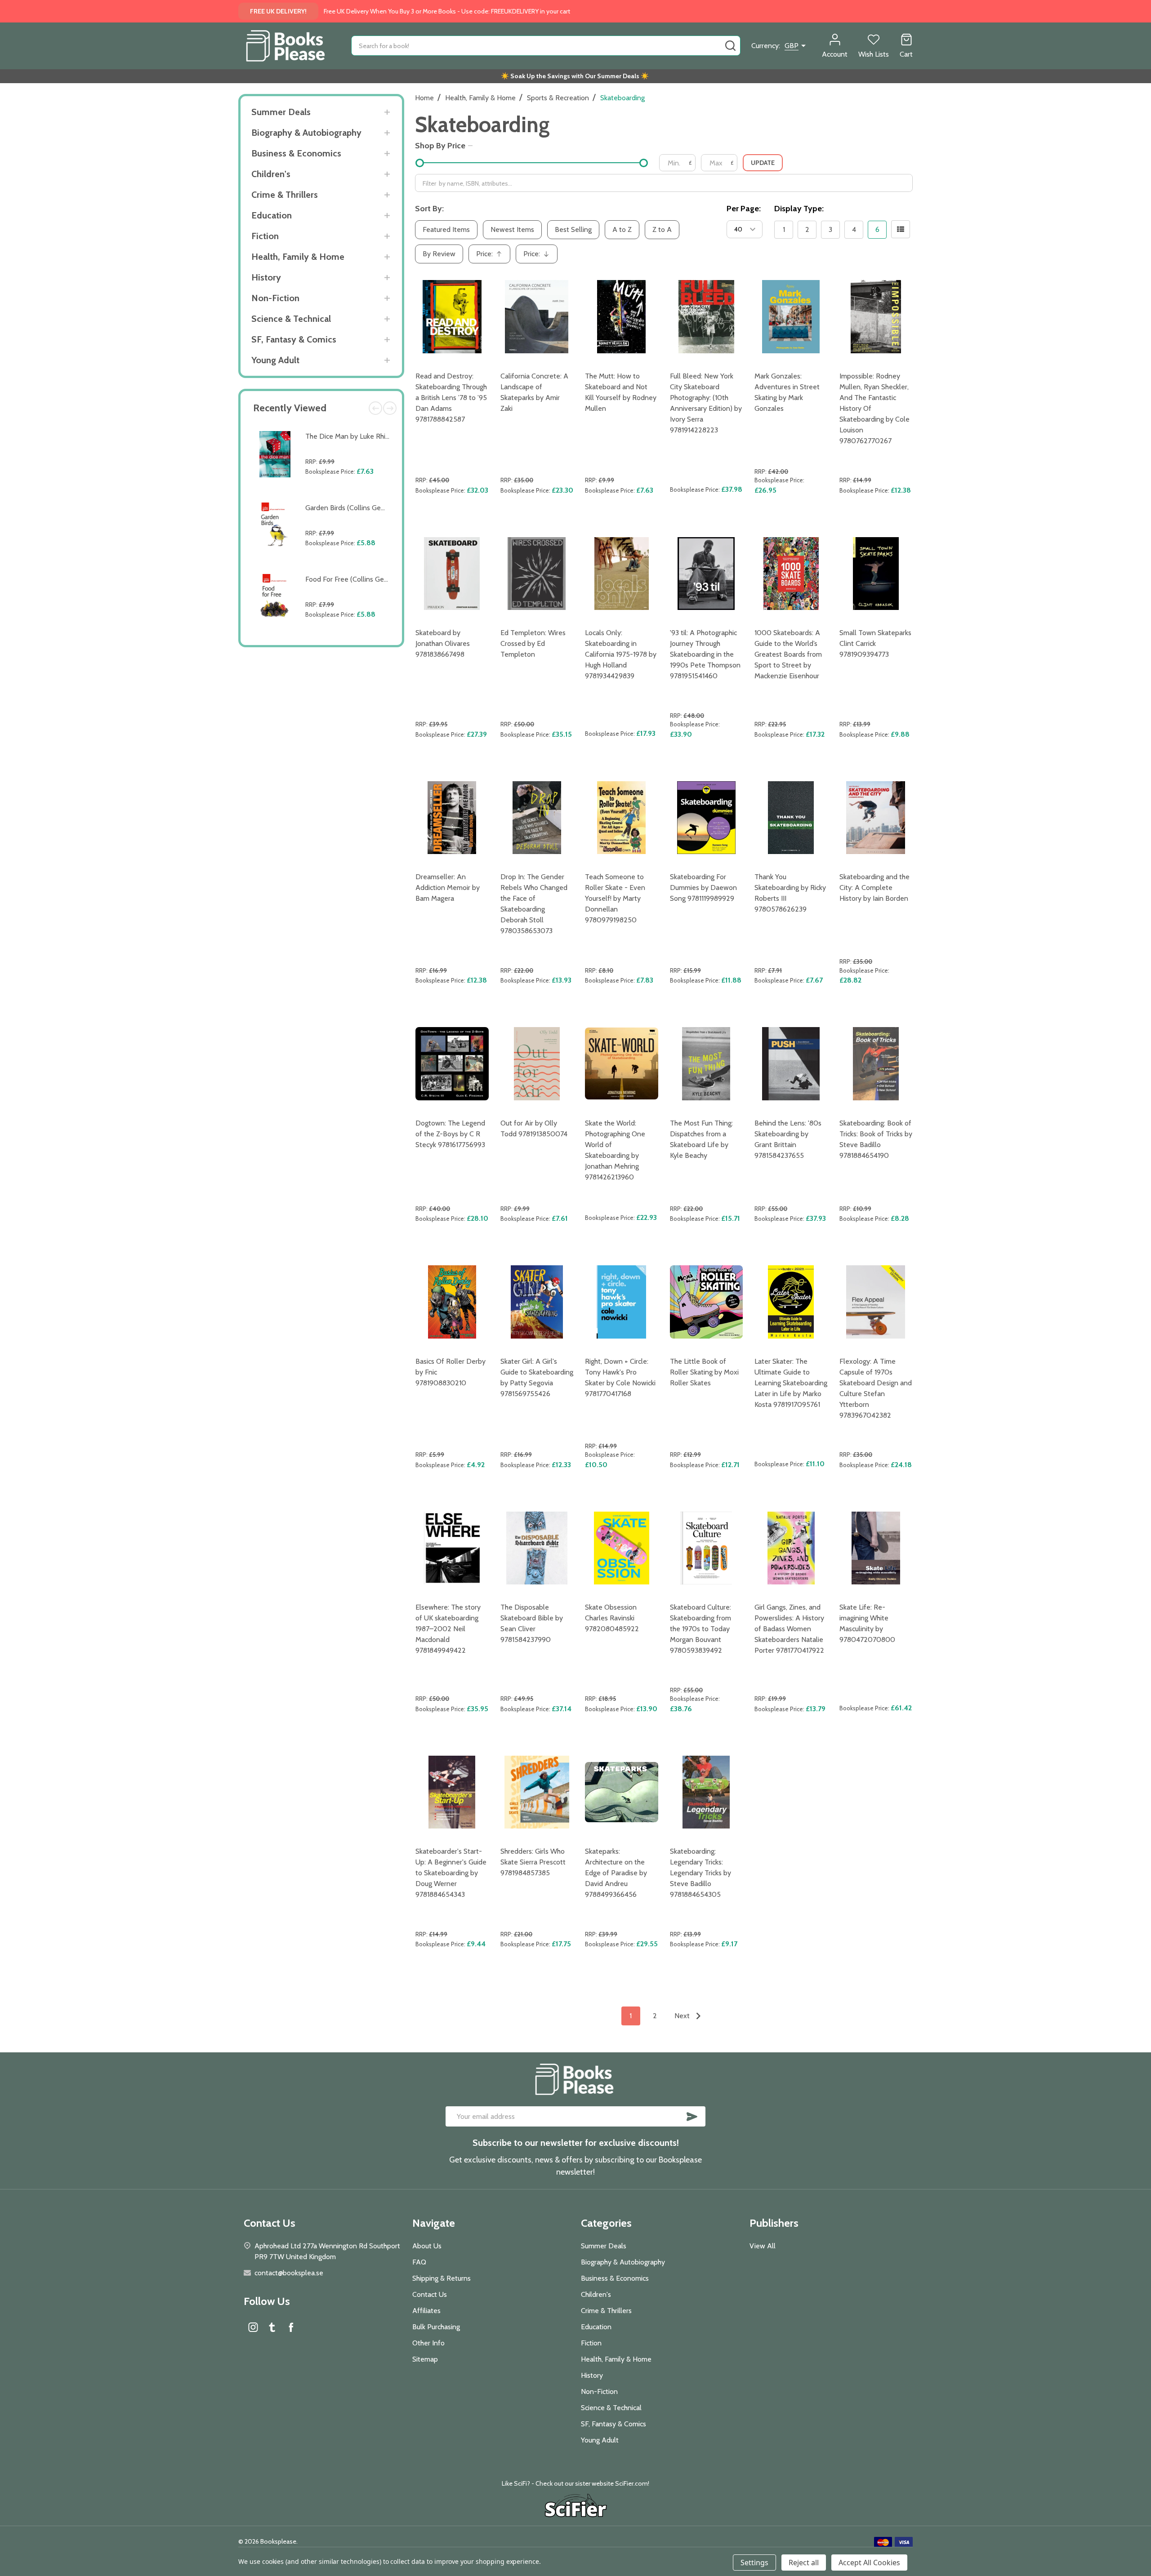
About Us (427, 2246)
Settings (754, 2563)
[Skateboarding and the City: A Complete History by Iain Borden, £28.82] (876, 818)
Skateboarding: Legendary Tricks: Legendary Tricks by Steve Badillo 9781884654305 (700, 1873)
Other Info (428, 2343)
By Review (439, 254)
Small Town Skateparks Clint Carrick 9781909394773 (875, 643)
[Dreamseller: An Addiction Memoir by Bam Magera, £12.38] (452, 818)
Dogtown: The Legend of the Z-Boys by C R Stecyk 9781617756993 (450, 1134)
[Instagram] (253, 2327)
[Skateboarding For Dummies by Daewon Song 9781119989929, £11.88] (707, 818)
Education (272, 215)
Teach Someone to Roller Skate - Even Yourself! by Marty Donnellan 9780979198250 (615, 898)
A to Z (622, 229)
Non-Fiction (275, 298)
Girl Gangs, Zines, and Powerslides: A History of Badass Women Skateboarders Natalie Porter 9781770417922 (789, 1629)
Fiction (265, 236)
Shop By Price (440, 146)
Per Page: (744, 209)
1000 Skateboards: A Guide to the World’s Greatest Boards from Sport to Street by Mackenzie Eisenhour (788, 654)
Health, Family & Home (298, 257)
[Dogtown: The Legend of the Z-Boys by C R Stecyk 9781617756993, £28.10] (452, 1064)
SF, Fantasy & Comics (294, 339)
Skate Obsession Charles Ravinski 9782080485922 (612, 1618)
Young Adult (275, 360)
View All (763, 2246)
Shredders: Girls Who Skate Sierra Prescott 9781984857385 (533, 1862)
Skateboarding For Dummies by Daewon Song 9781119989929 (703, 888)
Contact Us (430, 2294)
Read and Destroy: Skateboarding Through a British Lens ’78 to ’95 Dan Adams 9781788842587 (451, 398)
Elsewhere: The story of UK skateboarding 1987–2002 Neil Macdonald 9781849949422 (448, 1629)
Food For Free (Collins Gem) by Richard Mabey (377, 579)
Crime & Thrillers (285, 195)
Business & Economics (296, 153)
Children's (271, 174)
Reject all (804, 2563)
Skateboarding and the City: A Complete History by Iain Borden (874, 888)
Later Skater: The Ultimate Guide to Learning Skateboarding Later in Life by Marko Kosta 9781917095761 (791, 1383)
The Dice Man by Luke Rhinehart (355, 436)
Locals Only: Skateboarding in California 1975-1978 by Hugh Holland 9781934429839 (621, 654)
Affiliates (426, 2311)
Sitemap (425, 2359)
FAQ (419, 2262)
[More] (387, 112)
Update (763, 163)
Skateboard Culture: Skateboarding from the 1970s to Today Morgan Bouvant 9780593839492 (700, 1629)
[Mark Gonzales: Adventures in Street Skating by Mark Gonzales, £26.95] (791, 317)
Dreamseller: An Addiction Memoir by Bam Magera (448, 888)
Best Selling (573, 229)
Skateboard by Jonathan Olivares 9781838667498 (443, 643)
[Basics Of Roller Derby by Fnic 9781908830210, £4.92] (452, 1302)
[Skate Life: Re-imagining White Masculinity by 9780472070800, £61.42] (876, 1548)
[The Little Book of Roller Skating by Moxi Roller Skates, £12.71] (707, 1302)
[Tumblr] (272, 2327)
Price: (492, 256)
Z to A (662, 229)
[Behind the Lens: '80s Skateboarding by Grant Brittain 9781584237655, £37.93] (791, 1064)
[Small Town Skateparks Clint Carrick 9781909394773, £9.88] (876, 574)
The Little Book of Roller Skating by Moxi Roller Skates (704, 1372)
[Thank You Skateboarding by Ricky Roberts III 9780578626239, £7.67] (791, 818)
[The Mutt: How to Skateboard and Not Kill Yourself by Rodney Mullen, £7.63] (622, 317)
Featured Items (446, 229)
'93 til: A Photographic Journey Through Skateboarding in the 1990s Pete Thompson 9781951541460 (705, 654)
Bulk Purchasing (436, 2327)
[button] (576, 2507)
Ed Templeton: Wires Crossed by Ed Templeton (533, 643)
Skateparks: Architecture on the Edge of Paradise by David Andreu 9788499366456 (616, 1873)
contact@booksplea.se (289, 2273)
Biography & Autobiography (306, 133)
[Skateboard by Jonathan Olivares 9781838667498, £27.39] (452, 574)
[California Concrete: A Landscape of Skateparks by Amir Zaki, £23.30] (537, 317)
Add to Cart (350, 492)
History (266, 277)
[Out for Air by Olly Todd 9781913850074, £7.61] (537, 1064)
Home (424, 98)
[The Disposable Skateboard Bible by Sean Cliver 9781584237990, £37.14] (537, 1548)
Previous (375, 408)
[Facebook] (291, 2327)
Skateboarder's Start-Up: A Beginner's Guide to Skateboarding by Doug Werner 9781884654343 (451, 1873)
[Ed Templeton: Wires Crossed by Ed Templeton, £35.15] (537, 574)
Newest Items (512, 229)
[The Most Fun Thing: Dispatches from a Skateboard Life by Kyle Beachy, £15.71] (707, 1064)
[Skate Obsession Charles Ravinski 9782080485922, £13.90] (622, 1548)
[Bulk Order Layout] (901, 229)
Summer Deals (281, 112)
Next (390, 408)
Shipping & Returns (442, 2278)
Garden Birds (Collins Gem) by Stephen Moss (375, 508)
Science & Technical (291, 319)
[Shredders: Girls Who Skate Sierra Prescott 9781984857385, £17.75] (537, 1792)
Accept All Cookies (869, 2563)
